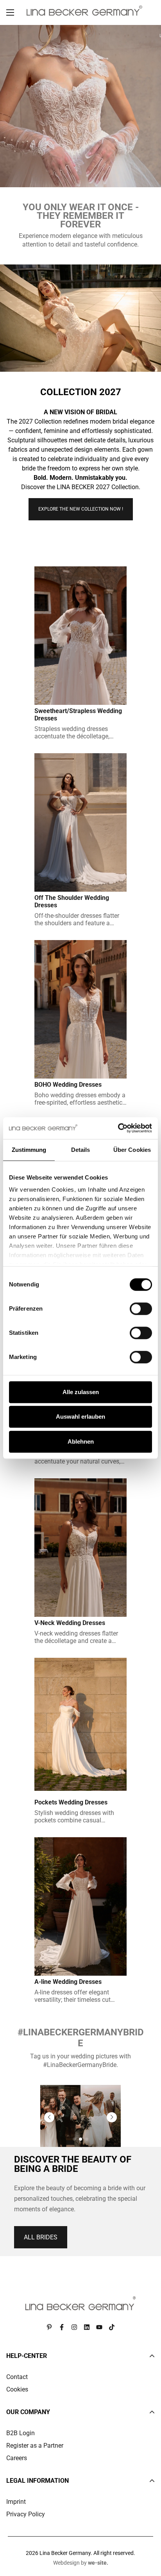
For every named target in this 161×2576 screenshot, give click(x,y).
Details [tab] (81, 1150)
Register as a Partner (35, 2446)
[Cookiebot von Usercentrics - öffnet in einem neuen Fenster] (118, 1128)
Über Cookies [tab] (132, 1150)
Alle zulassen (81, 1392)
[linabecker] (84, 11)
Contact (17, 2377)
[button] (49, 2117)
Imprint (16, 2502)
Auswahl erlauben (80, 1417)
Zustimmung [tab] (29, 1150)
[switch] (141, 1309)
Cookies (17, 2389)
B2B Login (21, 2433)
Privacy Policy (26, 2514)
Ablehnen (81, 1441)
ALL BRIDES (41, 2237)
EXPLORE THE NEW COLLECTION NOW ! (81, 509)
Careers (17, 2458)
